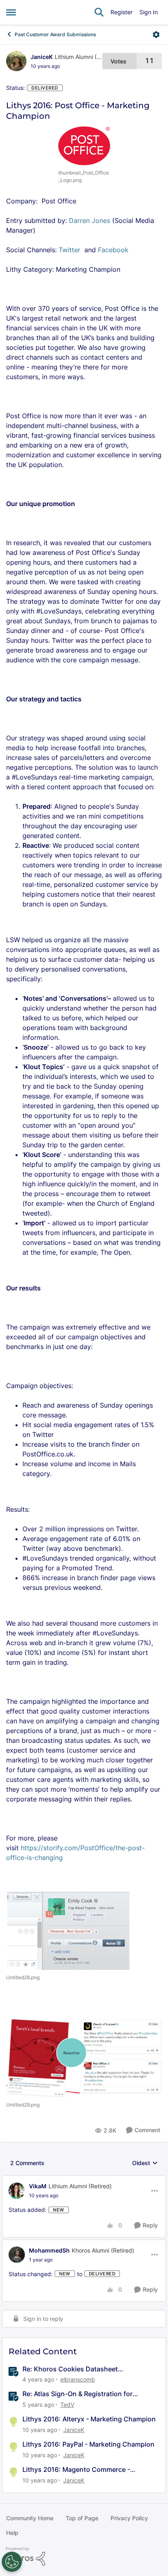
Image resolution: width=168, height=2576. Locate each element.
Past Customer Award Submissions (55, 34)
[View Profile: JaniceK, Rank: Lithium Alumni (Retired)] (16, 61)
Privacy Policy (129, 2518)
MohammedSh (49, 2250)
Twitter (71, 250)
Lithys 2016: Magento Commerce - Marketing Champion (76, 2470)
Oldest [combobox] (145, 2163)
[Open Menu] (156, 35)
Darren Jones (90, 220)
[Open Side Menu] (11, 12)
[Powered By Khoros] (84, 2556)
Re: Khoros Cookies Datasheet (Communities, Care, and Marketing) (79, 2369)
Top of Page (82, 2518)
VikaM (38, 2186)
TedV (67, 2405)
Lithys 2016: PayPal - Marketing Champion (88, 2444)
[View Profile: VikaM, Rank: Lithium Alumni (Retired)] (17, 2191)
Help (12, 2533)
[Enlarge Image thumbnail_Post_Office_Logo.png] (84, 146)
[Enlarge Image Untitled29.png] (84, 2056)
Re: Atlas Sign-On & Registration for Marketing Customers (77, 2394)
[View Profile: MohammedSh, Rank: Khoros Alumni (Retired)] (17, 2255)
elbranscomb (78, 2379)
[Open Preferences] (12, 2562)
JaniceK (42, 57)
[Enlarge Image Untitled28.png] (68, 1931)
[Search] (99, 12)
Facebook (113, 250)
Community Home (30, 2518)
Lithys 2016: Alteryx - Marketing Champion (89, 2419)
